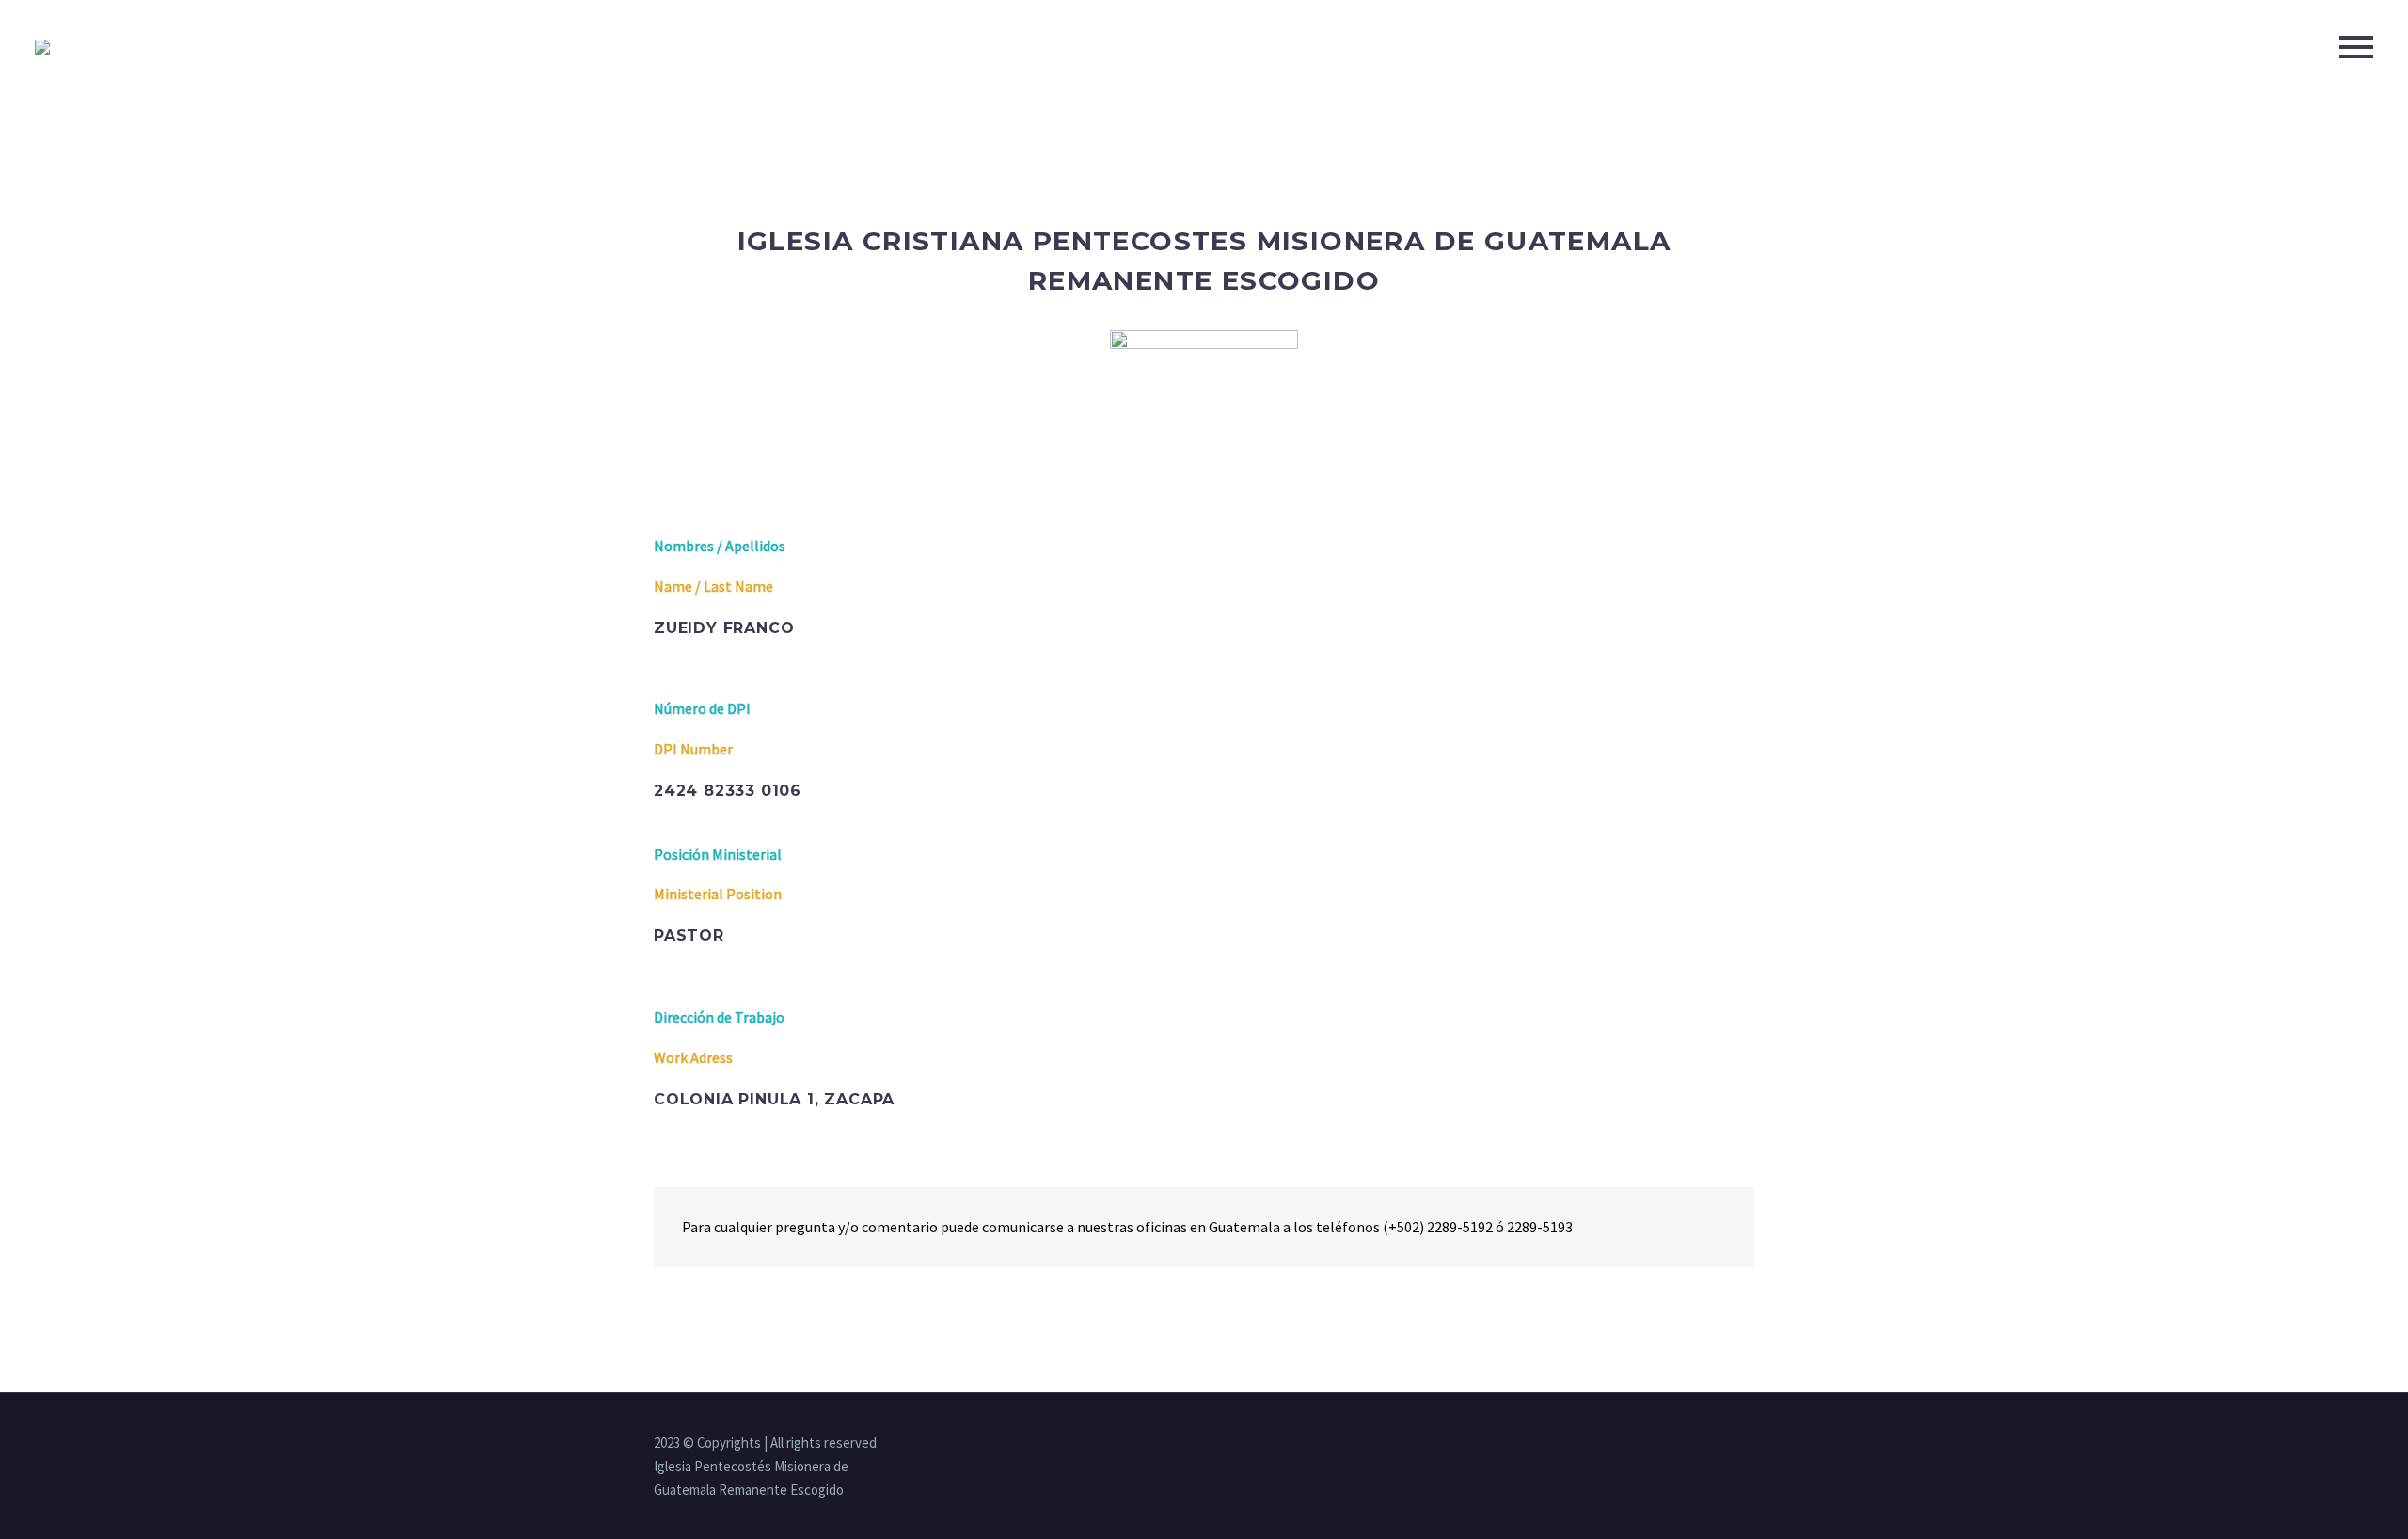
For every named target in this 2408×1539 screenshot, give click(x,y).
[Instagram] (1700, 1444)
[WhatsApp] (1749, 1444)
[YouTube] (1724, 1444)
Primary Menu (2356, 47)
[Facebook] (1675, 1444)
